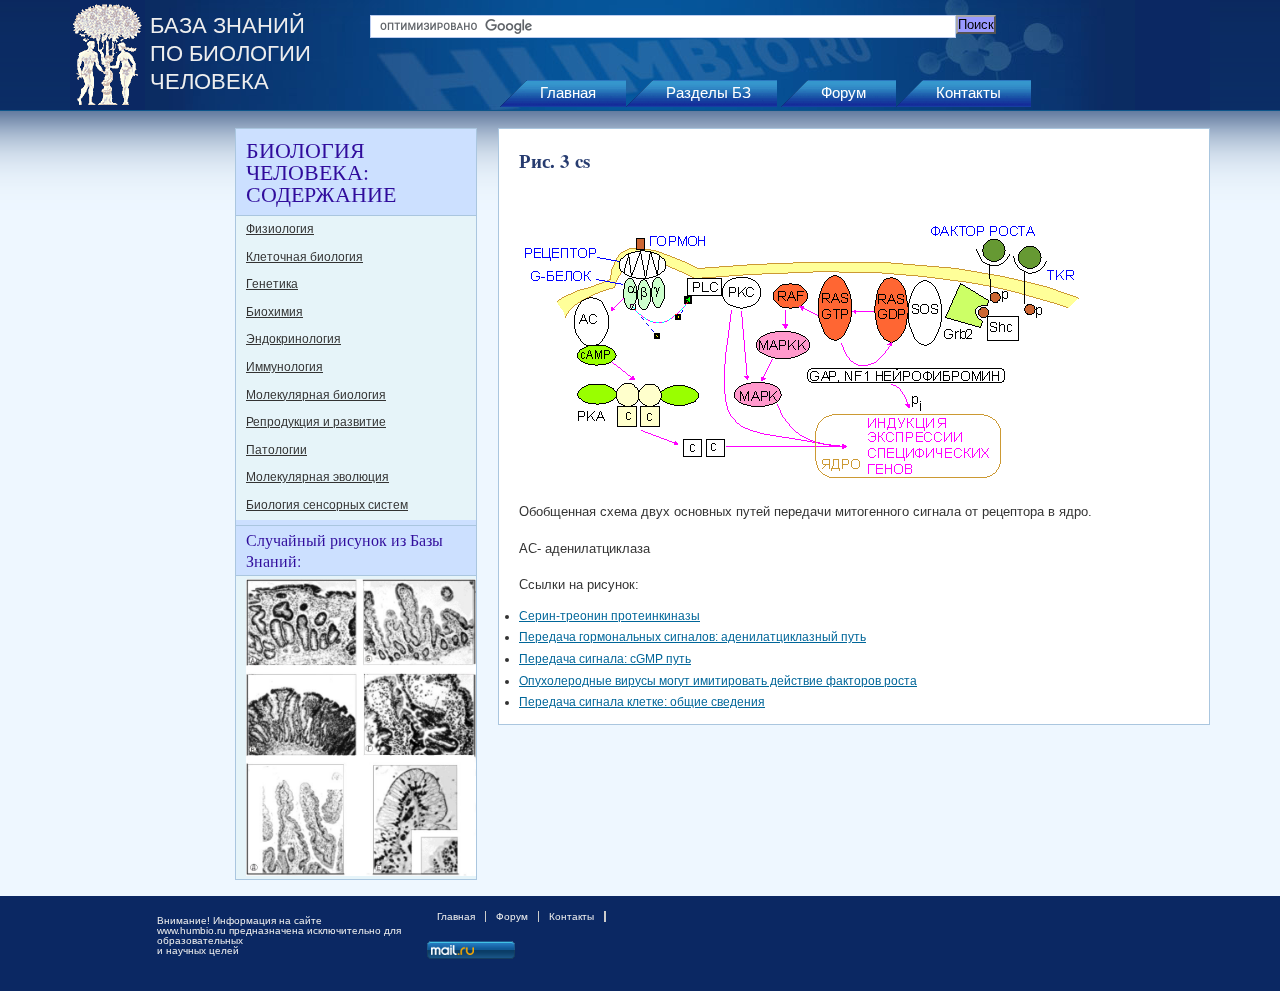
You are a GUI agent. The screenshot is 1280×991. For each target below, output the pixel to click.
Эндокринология (293, 339)
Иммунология (284, 367)
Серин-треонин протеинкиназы (609, 616)
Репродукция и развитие (316, 422)
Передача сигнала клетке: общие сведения (642, 702)
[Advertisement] (150, 428)
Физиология (280, 229)
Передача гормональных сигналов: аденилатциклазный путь (692, 637)
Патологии (276, 450)
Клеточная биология (304, 257)
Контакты (968, 92)
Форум (843, 92)
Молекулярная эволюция (317, 477)
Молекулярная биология (316, 395)
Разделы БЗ (708, 92)
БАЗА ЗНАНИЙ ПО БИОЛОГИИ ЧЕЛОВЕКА (230, 53)
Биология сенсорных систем (327, 505)
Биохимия (274, 312)
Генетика (272, 284)
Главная (568, 92)
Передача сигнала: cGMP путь (605, 659)
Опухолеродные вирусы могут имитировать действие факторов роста (718, 681)
